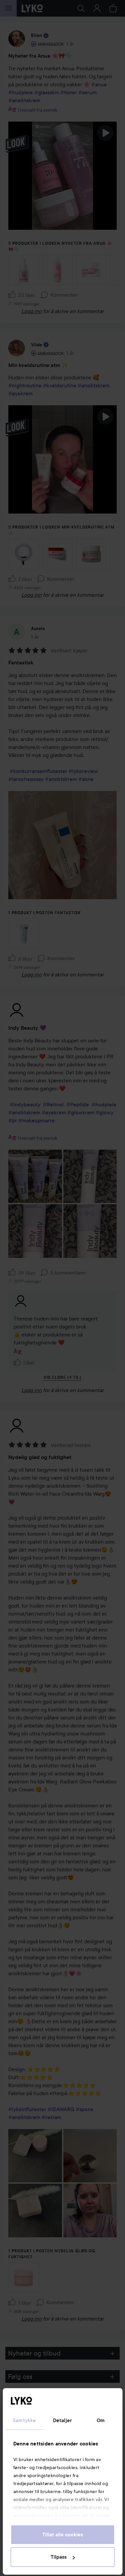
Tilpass (59, 2557)
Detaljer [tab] (62, 2420)
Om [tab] (101, 2420)
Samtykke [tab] (24, 2420)
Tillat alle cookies (63, 2535)
